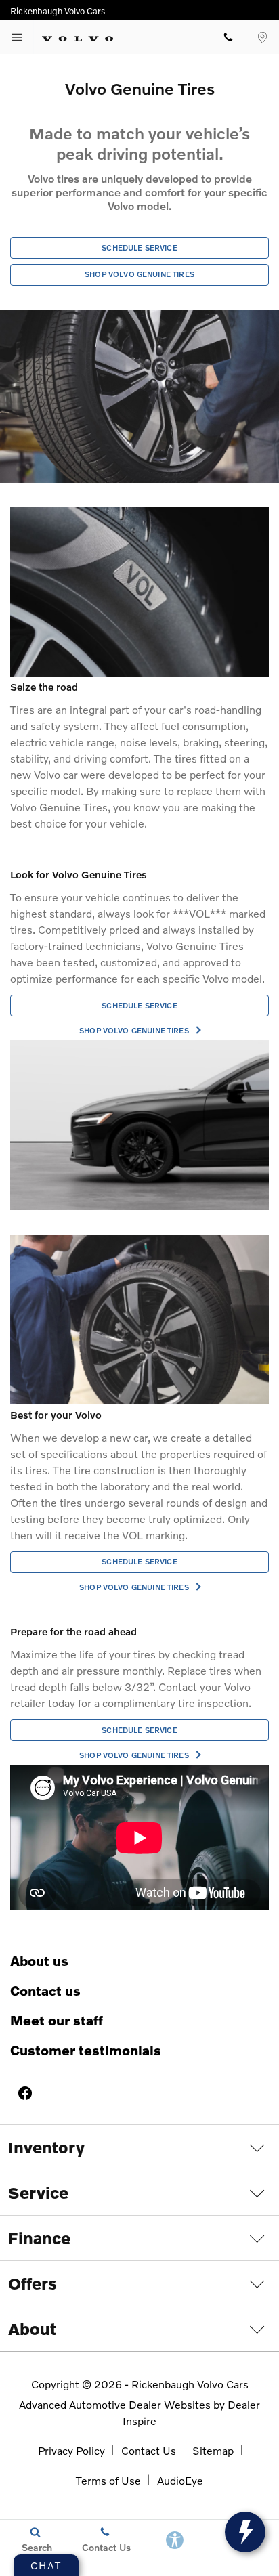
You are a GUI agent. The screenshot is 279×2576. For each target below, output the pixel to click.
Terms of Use (108, 2480)
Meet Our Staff (57, 2020)
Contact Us (45, 1990)
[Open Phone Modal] (228, 37)
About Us (39, 1960)
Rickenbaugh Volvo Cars (190, 2384)
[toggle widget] (245, 2532)
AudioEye (180, 2480)
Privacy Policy (71, 2450)
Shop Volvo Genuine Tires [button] (139, 274)
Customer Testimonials (86, 2050)
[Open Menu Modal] (17, 37)
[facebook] (25, 2093)
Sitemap (213, 2450)
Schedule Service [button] (139, 248)
